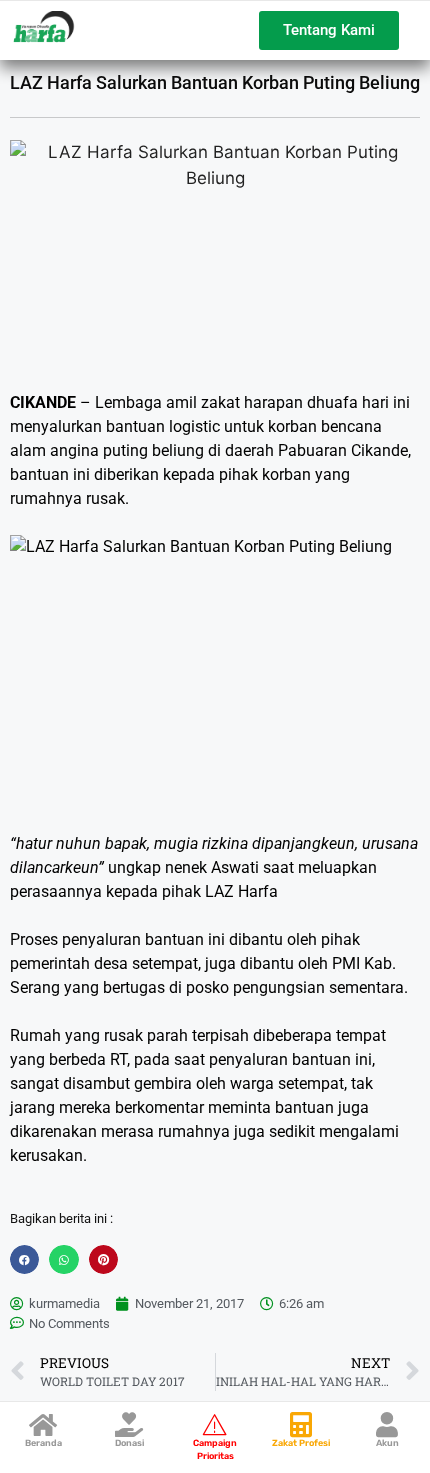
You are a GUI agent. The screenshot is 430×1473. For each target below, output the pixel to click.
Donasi (129, 1443)
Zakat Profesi (301, 1443)
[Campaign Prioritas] (215, 1424)
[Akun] (387, 1424)
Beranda (43, 1443)
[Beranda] (43, 1424)
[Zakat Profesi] (301, 1424)
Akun (387, 1443)
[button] (24, 1259)
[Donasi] (129, 1424)
